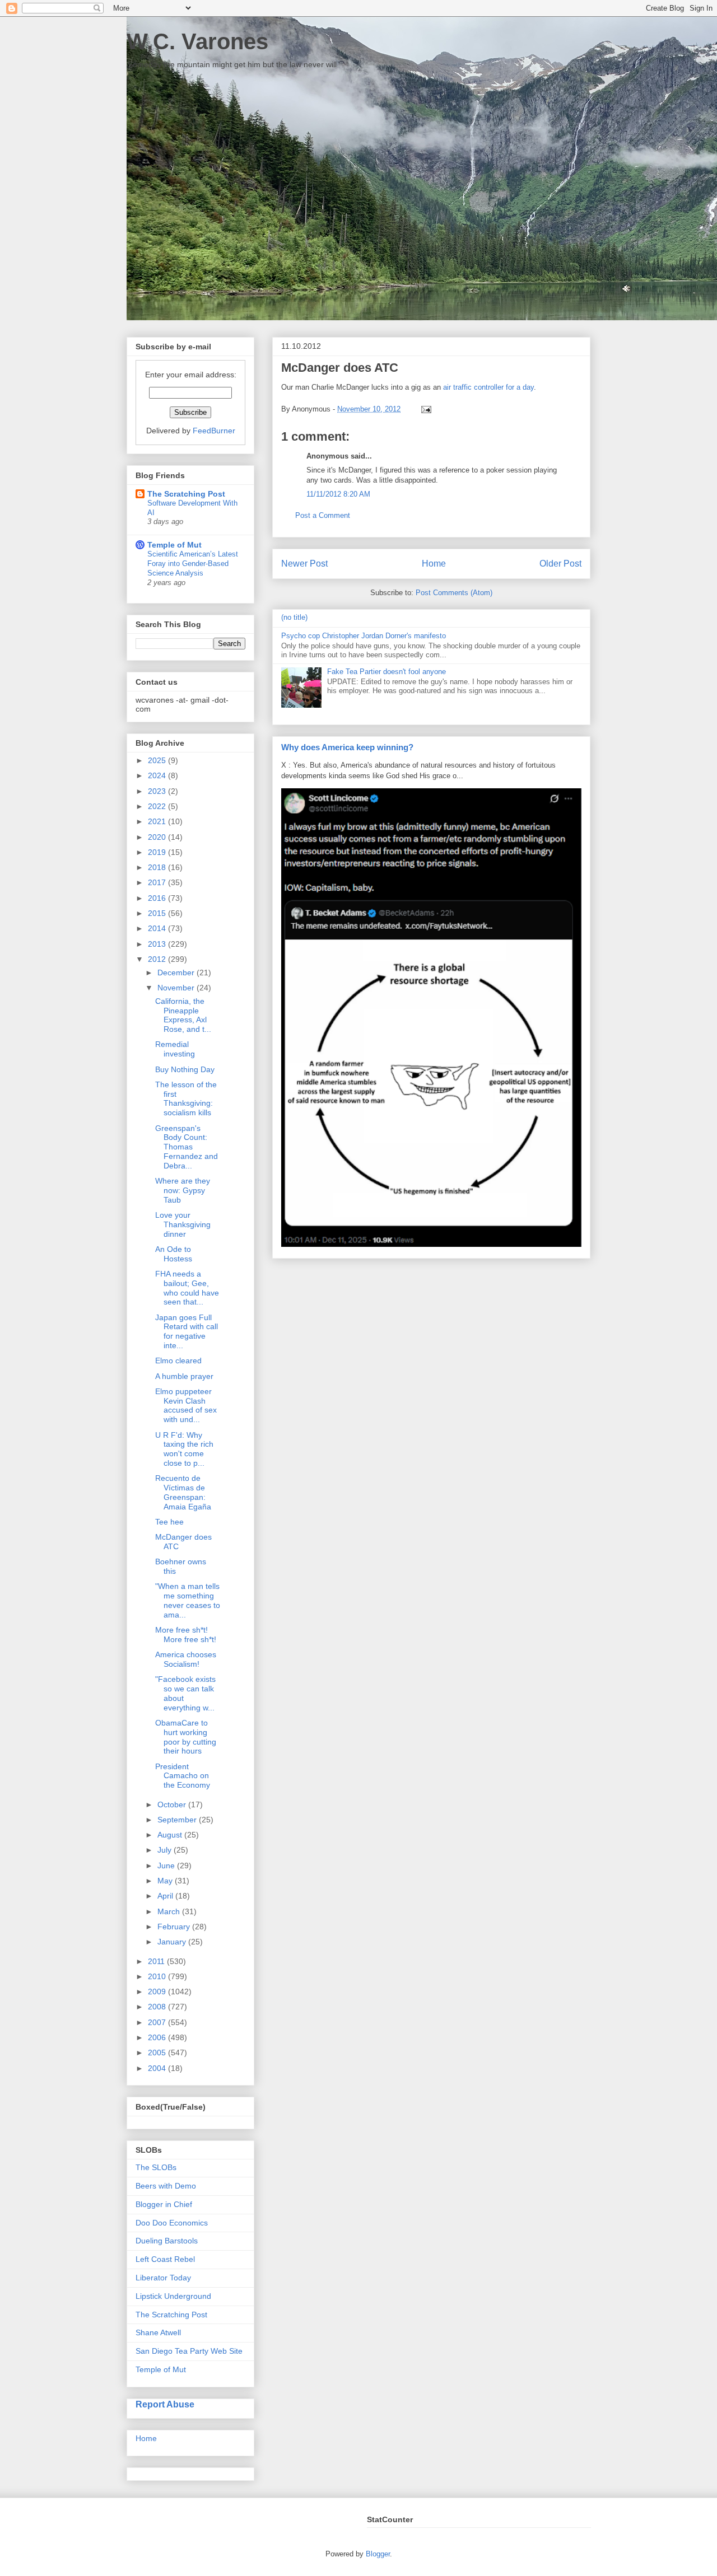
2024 (158, 775)
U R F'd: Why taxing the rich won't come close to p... (184, 1449)
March (170, 1911)
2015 (158, 913)
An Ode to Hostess (174, 1254)
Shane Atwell (158, 2332)
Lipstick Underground (173, 2296)
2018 (158, 867)
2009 (158, 1991)
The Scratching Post (186, 494)
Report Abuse (165, 2404)
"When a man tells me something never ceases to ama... (188, 1600)
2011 (157, 1961)
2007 (158, 2022)
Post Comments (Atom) (454, 593)
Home (434, 564)
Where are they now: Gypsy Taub (183, 1190)
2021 (158, 821)
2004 (158, 2068)
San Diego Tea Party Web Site (189, 2351)
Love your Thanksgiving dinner (183, 1224)
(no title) (294, 617)
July (166, 1850)
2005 (158, 2053)
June (167, 1866)
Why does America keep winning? (347, 747)
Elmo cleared (178, 1361)
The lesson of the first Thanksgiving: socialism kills (186, 1098)
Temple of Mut (174, 545)
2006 (158, 2037)
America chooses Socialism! (186, 1659)
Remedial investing (175, 1049)
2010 (158, 1976)
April (166, 1896)
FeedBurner (214, 431)
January (173, 1942)
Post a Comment (323, 515)
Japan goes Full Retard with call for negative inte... (187, 1331)
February (175, 1927)
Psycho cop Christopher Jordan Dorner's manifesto (364, 636)
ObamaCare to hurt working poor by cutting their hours (186, 1737)
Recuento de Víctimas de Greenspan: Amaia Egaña (183, 1492)
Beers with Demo (166, 2186)
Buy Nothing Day (185, 1069)
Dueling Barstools (167, 2241)
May (166, 1881)
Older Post (560, 564)
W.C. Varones (197, 41)
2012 (158, 959)
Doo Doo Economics (172, 2223)
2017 (158, 882)
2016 (158, 898)
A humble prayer (184, 1376)
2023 (158, 791)
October (173, 1804)
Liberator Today (163, 2278)
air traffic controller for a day (488, 387)
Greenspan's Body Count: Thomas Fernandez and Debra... (187, 1147)
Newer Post (304, 564)
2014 (158, 928)
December (177, 973)
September (178, 1820)
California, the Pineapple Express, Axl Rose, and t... (183, 1015)
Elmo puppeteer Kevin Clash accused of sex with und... (186, 1405)
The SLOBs (156, 2167)
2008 (158, 2007)
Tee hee (169, 1522)
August (171, 1835)
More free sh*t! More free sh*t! (186, 1635)
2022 (158, 806)
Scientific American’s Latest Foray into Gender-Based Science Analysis (193, 564)
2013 (158, 944)
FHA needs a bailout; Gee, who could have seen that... (187, 1288)
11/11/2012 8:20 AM (338, 494)
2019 (158, 852)
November (177, 988)
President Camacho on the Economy (183, 1776)
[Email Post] (424, 409)
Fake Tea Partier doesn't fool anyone (387, 672)
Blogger (378, 2554)
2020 (158, 837)
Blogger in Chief (164, 2204)
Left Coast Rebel (165, 2259)
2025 (158, 760)
